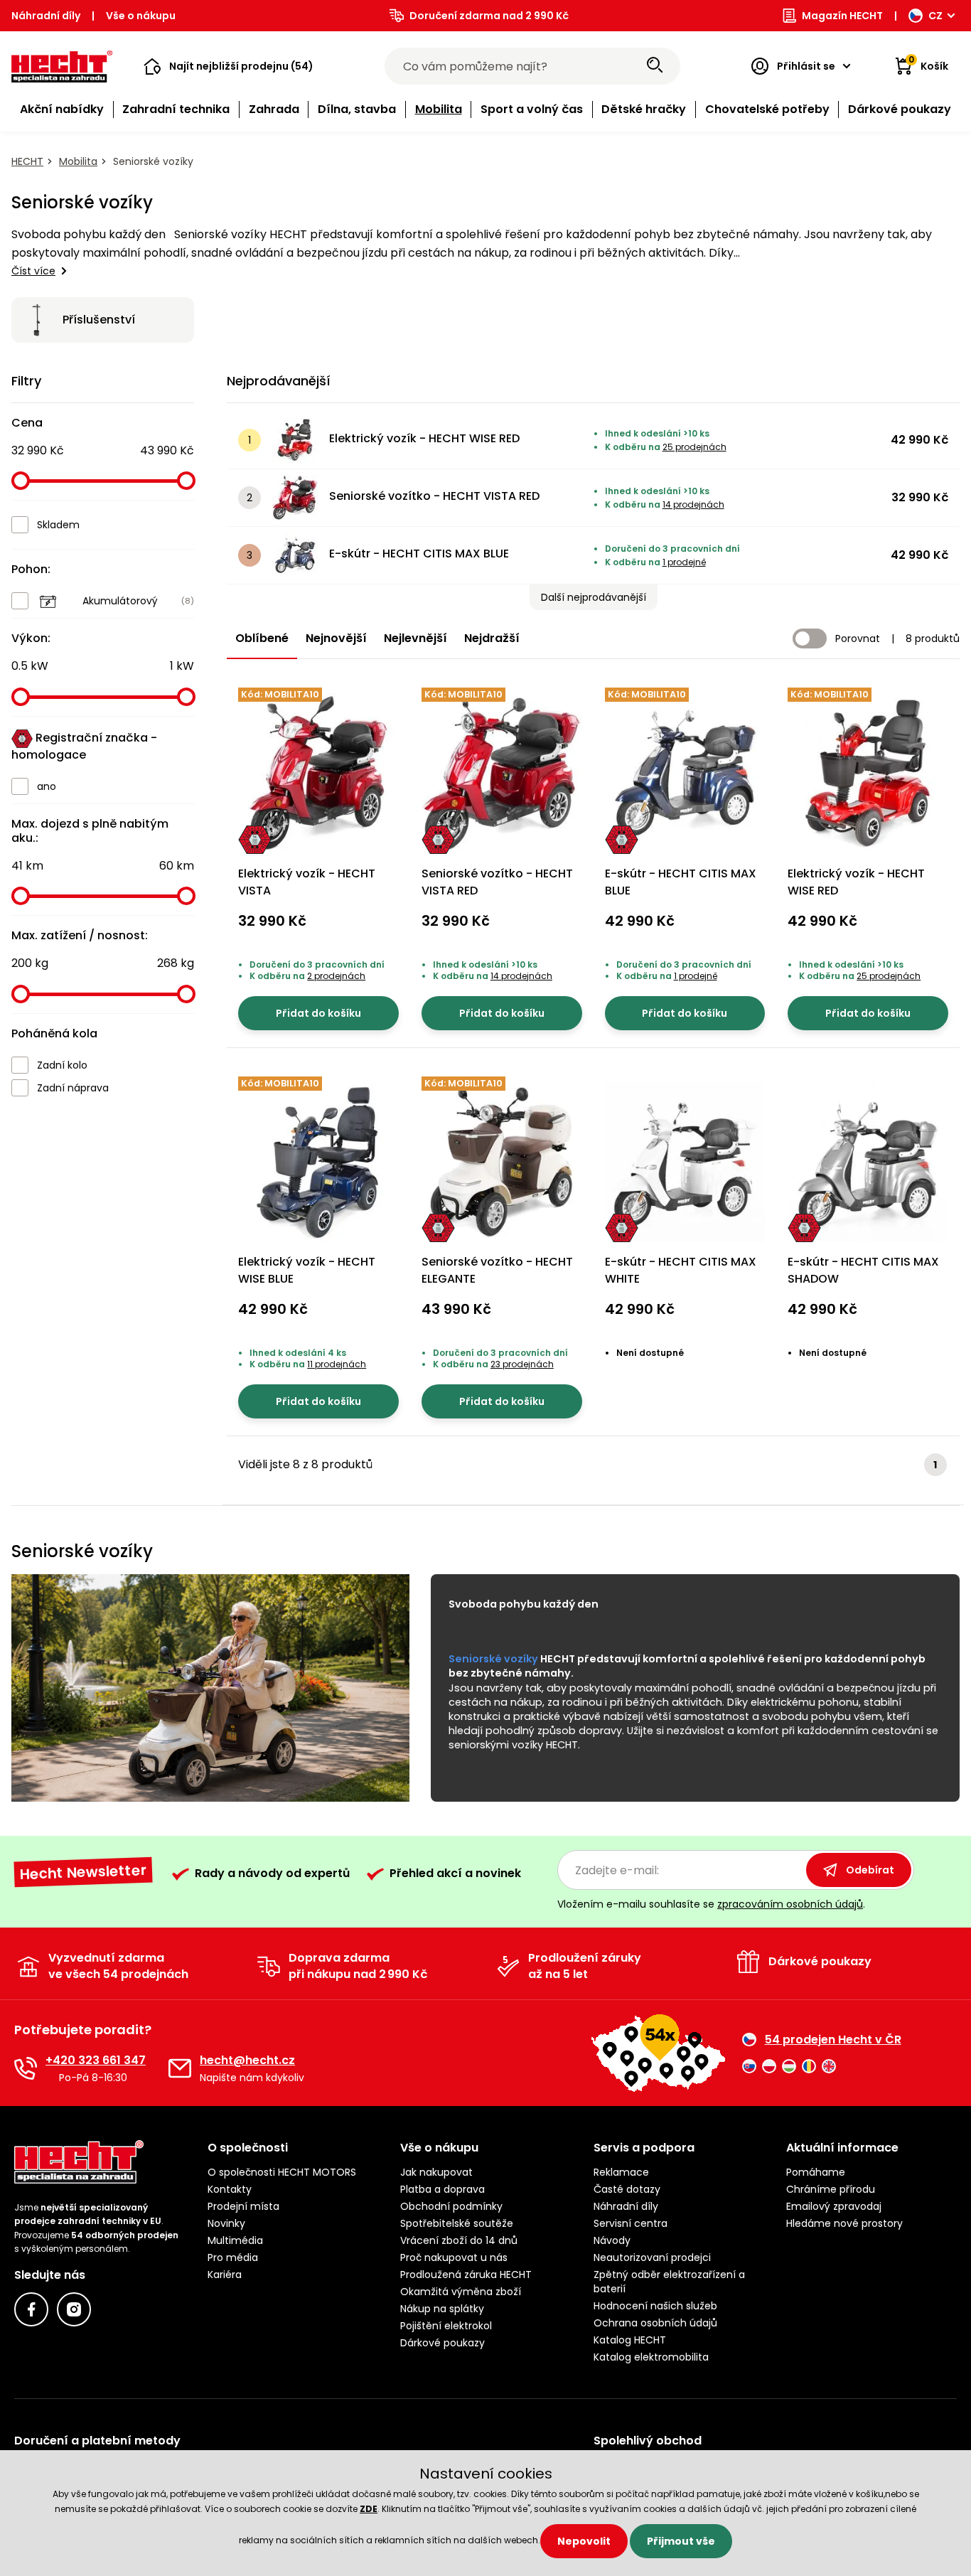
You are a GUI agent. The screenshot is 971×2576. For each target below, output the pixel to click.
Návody (612, 2240)
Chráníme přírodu (831, 2189)
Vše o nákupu (141, 16)
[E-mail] (180, 2068)
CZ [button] (935, 16)
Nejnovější (336, 638)
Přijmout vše (681, 2541)
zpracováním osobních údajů (790, 1904)
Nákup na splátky (442, 2309)
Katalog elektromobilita (651, 2357)
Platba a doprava (442, 2189)
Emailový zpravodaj (834, 2206)
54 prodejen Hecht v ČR (833, 2040)
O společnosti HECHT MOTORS (282, 2172)
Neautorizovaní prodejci (652, 2257)
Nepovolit (584, 2541)
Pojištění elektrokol (446, 2326)
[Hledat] (655, 66)
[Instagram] (74, 2309)
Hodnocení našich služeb (655, 2306)
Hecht (27, 161)
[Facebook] (31, 2309)
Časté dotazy (627, 2189)
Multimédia (235, 2240)
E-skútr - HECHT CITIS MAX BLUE (419, 554)
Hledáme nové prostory (844, 2223)
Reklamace (621, 2172)
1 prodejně (684, 562)
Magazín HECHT (842, 16)
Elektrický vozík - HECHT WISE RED (424, 438)
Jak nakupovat (436, 2172)
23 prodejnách (522, 1364)
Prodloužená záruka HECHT (466, 2275)
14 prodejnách (693, 504)
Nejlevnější (415, 638)
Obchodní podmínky (451, 2206)
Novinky (226, 2223)
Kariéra (225, 2275)
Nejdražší (492, 638)
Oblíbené (262, 638)
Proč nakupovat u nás (454, 2257)
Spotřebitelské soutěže (457, 2223)
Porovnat (858, 638)
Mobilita (78, 161)
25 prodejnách (694, 447)
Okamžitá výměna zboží (461, 2292)
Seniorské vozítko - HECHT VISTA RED (434, 496)
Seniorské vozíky (493, 1659)
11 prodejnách (337, 1364)
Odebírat (870, 1870)
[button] (229, 66)
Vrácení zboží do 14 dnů (459, 2240)
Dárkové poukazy (442, 2343)
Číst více (33, 271)
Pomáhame (816, 2172)
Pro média (233, 2257)
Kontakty (230, 2189)
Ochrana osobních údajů (655, 2323)
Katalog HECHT (630, 2340)
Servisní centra (631, 2223)
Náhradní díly (46, 16)
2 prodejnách (336, 976)
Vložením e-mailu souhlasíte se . (711, 1904)
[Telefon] (26, 2068)
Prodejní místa (243, 2206)
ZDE (369, 2509)
